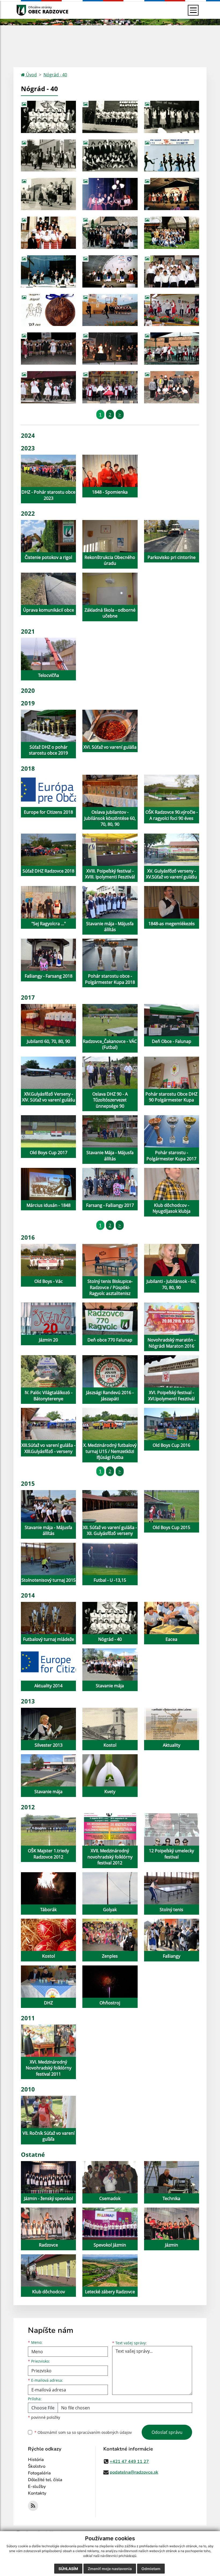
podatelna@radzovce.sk (134, 2472)
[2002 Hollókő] (110, 233)
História (36, 2460)
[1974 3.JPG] (110, 117)
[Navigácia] (193, 10)
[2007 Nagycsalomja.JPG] (172, 310)
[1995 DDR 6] (172, 194)
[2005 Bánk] (110, 310)
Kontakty (37, 2493)
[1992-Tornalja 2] (110, 194)
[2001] (48, 233)
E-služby (37, 2487)
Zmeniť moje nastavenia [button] (110, 2569)
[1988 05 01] (48, 156)
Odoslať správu (167, 2432)
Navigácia (29, 10)
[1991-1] (172, 156)
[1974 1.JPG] (48, 117)
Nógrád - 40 (55, 75)
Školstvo (37, 2466)
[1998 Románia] (172, 233)
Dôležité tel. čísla (45, 2480)
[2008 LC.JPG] (110, 349)
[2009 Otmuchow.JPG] (110, 387)
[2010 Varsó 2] (172, 387)
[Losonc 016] (172, 271)
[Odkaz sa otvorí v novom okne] (33, 2506)
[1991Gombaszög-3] (48, 194)
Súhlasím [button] (68, 2569)
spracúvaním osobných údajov (104, 2432)
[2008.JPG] (172, 349)
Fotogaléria (39, 2473)
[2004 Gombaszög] (48, 271)
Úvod (31, 75)
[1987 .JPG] (172, 117)
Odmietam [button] (151, 2569)
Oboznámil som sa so (83, 2432)
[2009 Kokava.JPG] (48, 387)
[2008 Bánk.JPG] (48, 349)
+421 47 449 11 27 (129, 2462)
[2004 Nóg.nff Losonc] (110, 271)
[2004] (48, 310)
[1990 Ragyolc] (110, 156)
